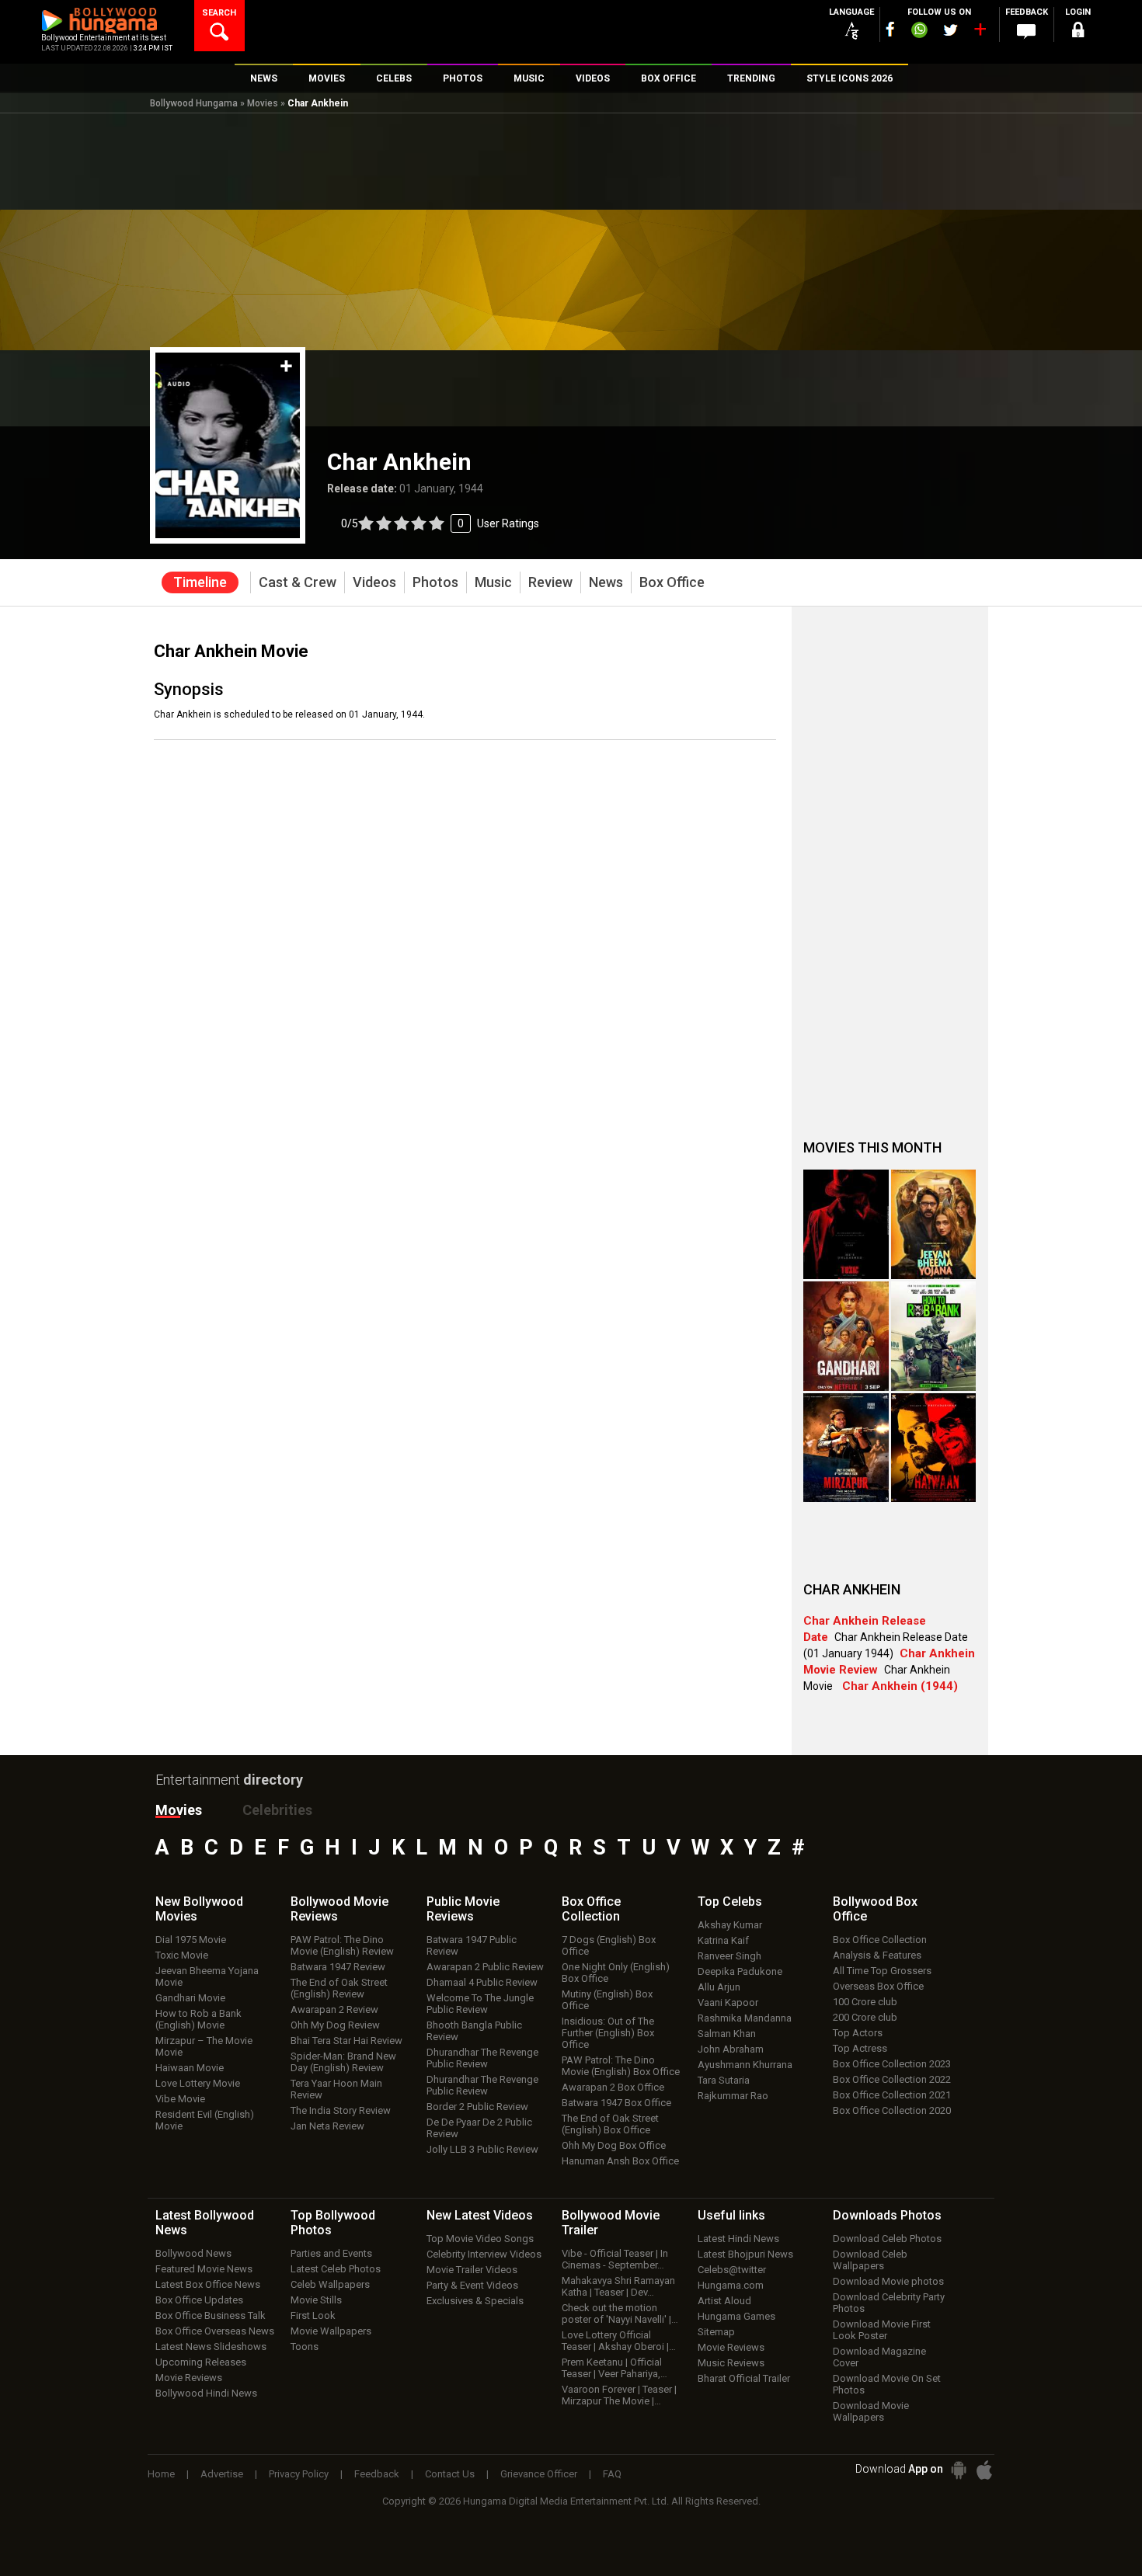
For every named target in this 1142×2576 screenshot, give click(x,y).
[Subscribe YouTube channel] (980, 33)
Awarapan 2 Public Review (485, 1967)
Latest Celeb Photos (336, 2269)
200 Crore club (865, 2017)
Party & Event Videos (472, 2285)
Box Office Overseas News (215, 2331)
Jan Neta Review (327, 2126)
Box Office (591, 1909)
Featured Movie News (204, 2269)
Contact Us (450, 2474)
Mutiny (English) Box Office (607, 2000)
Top (730, 1902)
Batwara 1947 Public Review (472, 1945)
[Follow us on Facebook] (890, 29)
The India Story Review (341, 2110)
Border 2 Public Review (477, 2107)
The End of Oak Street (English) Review (339, 1988)
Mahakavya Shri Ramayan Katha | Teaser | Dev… (618, 2286)
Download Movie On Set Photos (887, 2384)
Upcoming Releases (201, 2362)
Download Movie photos (888, 2281)
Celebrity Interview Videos (484, 2254)
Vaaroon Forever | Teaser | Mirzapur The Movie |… (619, 2395)
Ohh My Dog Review (335, 2025)
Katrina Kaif (723, 1940)
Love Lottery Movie (198, 2083)
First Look (313, 2315)
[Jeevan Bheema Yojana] (934, 1224)
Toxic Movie (182, 1955)
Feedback (377, 2474)
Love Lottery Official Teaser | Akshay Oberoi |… (619, 2341)
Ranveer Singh (729, 1956)
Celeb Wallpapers (330, 2284)
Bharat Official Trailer (744, 2378)
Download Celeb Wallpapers (870, 2260)
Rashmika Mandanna (745, 2018)
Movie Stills (316, 2300)
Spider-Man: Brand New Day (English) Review (343, 2062)
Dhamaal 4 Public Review (482, 1982)
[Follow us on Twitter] (951, 30)
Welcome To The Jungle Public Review (480, 2004)
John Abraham (731, 2049)
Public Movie (463, 1909)
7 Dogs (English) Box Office (609, 1945)
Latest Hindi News (738, 2239)
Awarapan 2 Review (334, 2009)
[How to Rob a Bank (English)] (934, 1336)
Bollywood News (193, 2253)
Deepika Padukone (740, 1971)
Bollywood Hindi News (206, 2393)
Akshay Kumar (730, 1925)
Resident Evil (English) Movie (205, 2120)
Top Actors (858, 2033)
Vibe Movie (180, 2099)
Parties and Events (331, 2253)
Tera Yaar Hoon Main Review (336, 2089)
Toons (305, 2347)
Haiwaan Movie (190, 2068)
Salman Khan (727, 2034)
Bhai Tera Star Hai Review (346, 2041)
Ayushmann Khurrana (745, 2065)
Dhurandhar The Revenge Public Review (482, 2058)
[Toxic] (846, 1224)
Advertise (222, 2474)
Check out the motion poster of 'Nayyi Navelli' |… (620, 2314)
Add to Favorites (286, 366)
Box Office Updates (199, 2300)
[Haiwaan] (934, 1448)
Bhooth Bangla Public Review (474, 2031)
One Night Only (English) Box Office (616, 1973)
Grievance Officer (539, 2474)
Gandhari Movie (190, 1998)
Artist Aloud (724, 2301)
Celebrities (277, 1810)
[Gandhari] (846, 1336)
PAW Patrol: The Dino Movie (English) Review (342, 1945)
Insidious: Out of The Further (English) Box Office (608, 2033)
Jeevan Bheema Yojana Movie (207, 1976)
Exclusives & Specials (475, 2301)
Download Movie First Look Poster (882, 2330)
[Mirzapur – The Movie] (846, 1448)
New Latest (480, 2215)
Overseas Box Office (878, 1986)
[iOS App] (984, 2470)
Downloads (887, 2215)
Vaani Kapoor (728, 2002)
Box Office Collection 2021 (892, 2095)
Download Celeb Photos (887, 2239)
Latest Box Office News (208, 2284)
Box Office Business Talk (211, 2315)
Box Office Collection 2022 (892, 2079)
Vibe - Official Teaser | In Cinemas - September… (615, 2259)
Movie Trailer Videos (472, 2270)
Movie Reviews (189, 2378)
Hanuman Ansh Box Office (620, 2161)
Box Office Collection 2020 (892, 2110)
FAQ (612, 2474)
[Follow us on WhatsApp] (919, 32)
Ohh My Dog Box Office (614, 2145)
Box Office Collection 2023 (892, 2064)
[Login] (1078, 32)
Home (161, 2474)
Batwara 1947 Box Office (616, 2103)
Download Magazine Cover (879, 2357)
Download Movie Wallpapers (871, 2411)
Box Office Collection (880, 1940)
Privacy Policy (299, 2474)
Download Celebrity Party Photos (889, 2303)
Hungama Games (736, 2316)
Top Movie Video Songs (480, 2239)
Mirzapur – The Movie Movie (204, 2046)
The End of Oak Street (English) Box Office (610, 2124)
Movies (263, 103)
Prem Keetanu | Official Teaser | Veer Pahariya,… (615, 2368)
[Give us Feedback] (1026, 32)
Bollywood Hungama (194, 103)
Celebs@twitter (732, 2270)
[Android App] (959, 2470)
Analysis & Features (877, 1955)
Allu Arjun (719, 1987)
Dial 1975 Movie (191, 1940)
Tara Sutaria (724, 2080)
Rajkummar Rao (733, 2096)
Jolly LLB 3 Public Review (482, 2149)
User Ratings (440, 523)
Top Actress (860, 2048)
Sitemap (716, 2332)
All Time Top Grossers (882, 1971)
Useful (731, 2215)
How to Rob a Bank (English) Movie (198, 2019)
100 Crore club (865, 2002)
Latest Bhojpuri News (745, 2254)
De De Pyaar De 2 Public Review (479, 2128)
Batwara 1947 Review (338, 1967)
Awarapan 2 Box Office (613, 2087)
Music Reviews (731, 2363)
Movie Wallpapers (331, 2331)
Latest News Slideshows (211, 2347)
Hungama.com (731, 2285)
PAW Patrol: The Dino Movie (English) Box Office (621, 2066)
